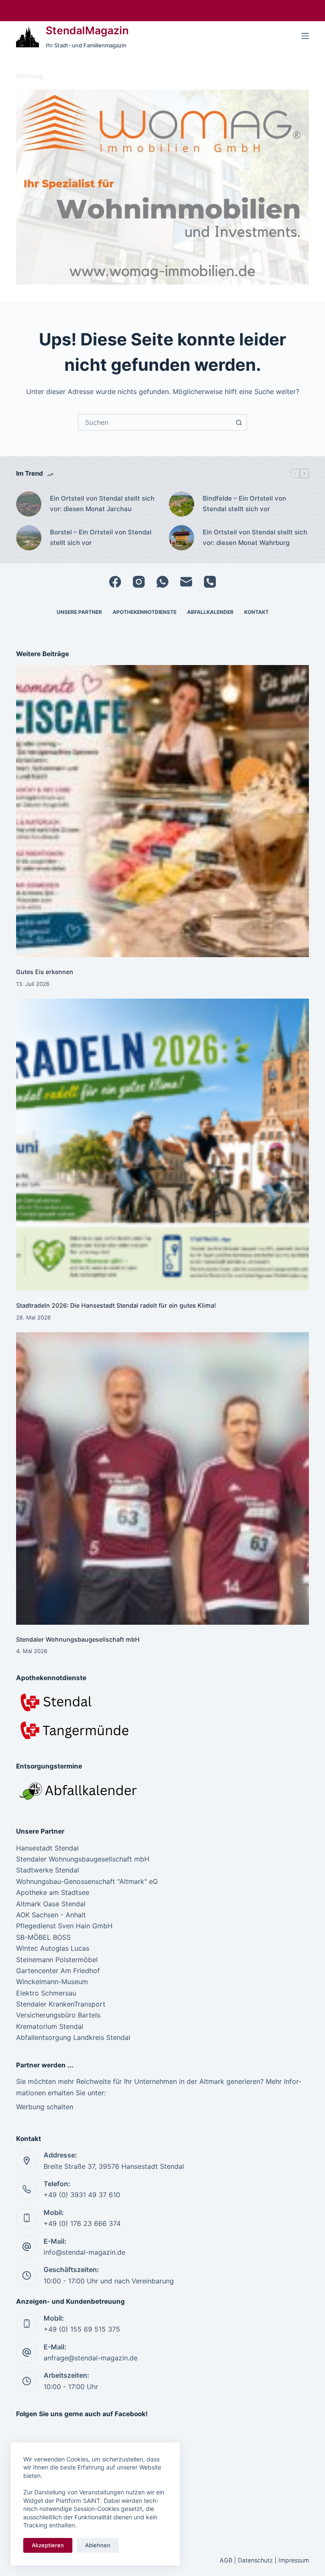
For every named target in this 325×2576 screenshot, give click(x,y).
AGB (226, 2560)
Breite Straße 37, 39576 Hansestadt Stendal (114, 2166)
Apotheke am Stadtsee (53, 1892)
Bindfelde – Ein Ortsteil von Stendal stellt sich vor (244, 504)
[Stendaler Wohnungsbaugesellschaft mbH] (162, 1478)
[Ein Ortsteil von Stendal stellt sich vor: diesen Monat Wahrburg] (182, 538)
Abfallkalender (210, 612)
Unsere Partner (79, 612)
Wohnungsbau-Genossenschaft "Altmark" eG (87, 1881)
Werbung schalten (45, 2107)
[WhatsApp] (162, 582)
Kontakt (256, 612)
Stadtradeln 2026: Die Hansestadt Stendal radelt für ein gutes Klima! (116, 1305)
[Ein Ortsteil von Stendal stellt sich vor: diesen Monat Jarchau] (29, 504)
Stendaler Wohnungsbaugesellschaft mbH (78, 1639)
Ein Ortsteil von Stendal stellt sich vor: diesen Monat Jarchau (102, 504)
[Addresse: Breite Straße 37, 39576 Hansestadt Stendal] (27, 2161)
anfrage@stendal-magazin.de (91, 2358)
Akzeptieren (48, 2545)
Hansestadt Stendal (47, 1848)
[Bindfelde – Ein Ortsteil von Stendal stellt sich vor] (182, 504)
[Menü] (305, 36)
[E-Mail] (186, 582)
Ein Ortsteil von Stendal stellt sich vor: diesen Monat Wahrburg (255, 537)
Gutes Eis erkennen (45, 972)
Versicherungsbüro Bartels (58, 2015)
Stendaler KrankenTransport (61, 2004)
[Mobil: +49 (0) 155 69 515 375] (27, 2324)
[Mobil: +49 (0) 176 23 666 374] (27, 2218)
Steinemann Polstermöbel (57, 1960)
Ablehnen (98, 2545)
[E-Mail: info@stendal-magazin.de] (27, 2247)
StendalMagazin (87, 30)
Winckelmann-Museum (52, 1982)
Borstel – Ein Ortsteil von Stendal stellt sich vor (101, 537)
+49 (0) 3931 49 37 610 (82, 2195)
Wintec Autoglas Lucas (53, 1948)
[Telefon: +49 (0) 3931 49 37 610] (27, 2189)
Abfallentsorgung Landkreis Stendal (73, 2037)
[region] (162, 187)
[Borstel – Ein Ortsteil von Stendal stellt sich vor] (29, 538)
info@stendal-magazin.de (84, 2252)
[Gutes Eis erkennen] (162, 811)
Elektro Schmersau (46, 1993)
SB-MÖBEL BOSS (43, 1937)
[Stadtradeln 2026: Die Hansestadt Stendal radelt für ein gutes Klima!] (162, 1145)
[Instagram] (139, 582)
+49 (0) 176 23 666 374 (82, 2223)
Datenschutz (255, 2560)
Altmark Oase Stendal (51, 1904)
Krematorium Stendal (50, 2026)
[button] (162, 187)
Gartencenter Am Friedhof (58, 1971)
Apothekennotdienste (145, 612)
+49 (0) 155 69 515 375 (82, 2329)
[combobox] (155, 422)
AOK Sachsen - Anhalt (51, 1915)
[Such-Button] (239, 422)
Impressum (294, 2560)
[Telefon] (210, 582)
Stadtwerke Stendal (48, 1870)
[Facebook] (115, 582)
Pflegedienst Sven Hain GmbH (64, 1926)
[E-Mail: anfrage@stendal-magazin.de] (27, 2352)
